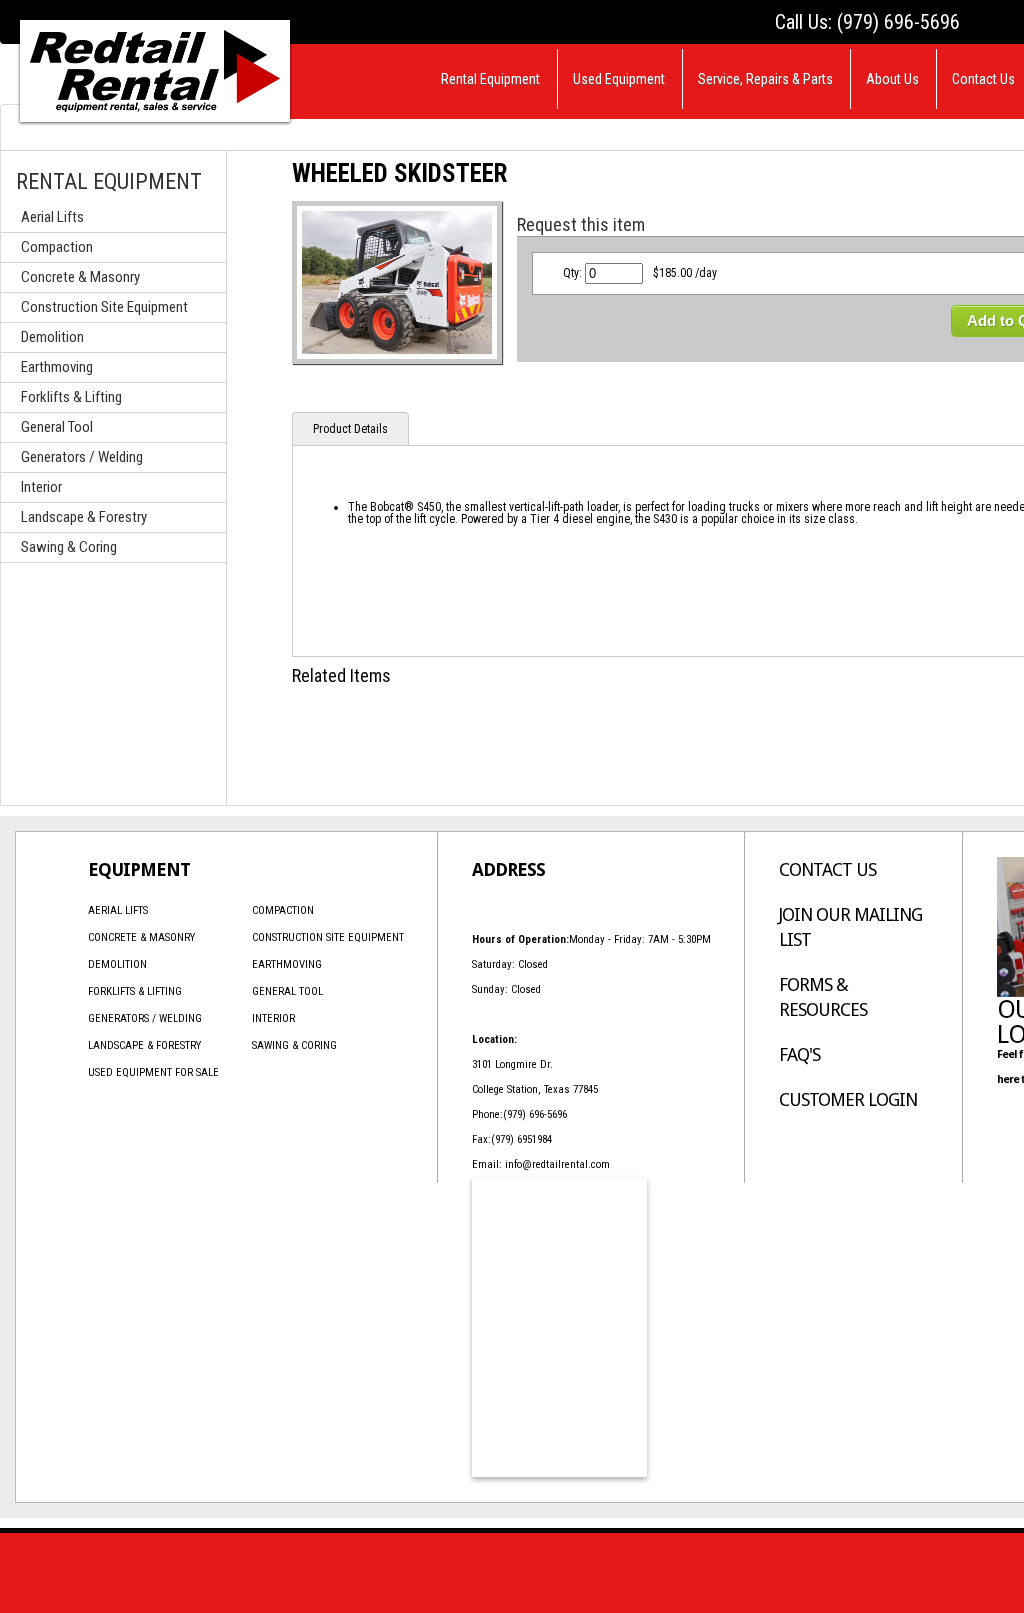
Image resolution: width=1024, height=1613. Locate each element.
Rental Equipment (490, 79)
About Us (892, 79)
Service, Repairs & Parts (765, 79)
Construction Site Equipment (104, 307)
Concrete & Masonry (80, 277)
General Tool (57, 427)
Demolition (52, 337)
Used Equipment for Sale (153, 1072)
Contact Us (983, 79)
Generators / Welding (82, 457)
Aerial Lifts (52, 217)
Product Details (350, 429)
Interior (41, 487)
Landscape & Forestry (84, 517)
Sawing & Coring (69, 547)
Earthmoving (57, 367)
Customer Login (848, 1099)
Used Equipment (619, 79)
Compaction (57, 247)
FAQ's (799, 1054)
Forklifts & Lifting (71, 397)
